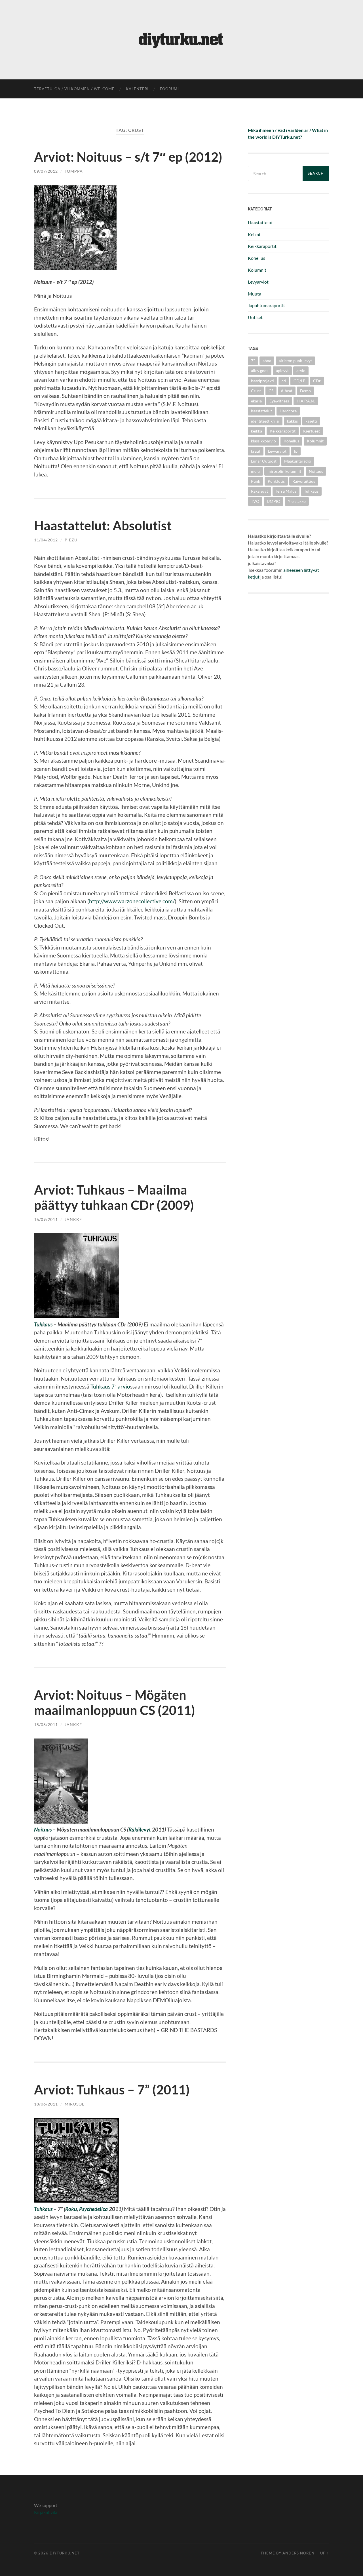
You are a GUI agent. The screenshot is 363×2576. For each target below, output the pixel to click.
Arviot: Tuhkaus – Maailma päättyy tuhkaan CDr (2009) (114, 1197)
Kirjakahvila (46, 2512)
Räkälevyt (140, 1829)
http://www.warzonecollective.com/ (132, 901)
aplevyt (282, 371)
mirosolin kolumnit (284, 471)
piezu (71, 540)
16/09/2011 (46, 1219)
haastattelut (261, 411)
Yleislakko (297, 501)
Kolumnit (257, 270)
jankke (73, 1219)
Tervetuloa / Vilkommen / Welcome (74, 89)
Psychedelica (93, 2209)
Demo (305, 391)
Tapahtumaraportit (266, 305)
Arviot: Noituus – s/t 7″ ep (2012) (128, 157)
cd (284, 381)
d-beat (287, 391)
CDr (317, 381)
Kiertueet (312, 431)
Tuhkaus (43, 1324)
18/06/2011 (46, 2104)
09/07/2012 (46, 171)
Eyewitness (279, 401)
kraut (256, 451)
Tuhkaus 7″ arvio (110, 1386)
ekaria (256, 401)
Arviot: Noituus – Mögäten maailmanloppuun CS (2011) (115, 1702)
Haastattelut (260, 222)
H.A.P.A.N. (306, 401)
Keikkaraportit (262, 246)
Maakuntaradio (298, 461)
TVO (255, 501)
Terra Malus (286, 491)
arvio (301, 371)
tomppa (74, 171)
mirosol (74, 2104)
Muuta (255, 294)
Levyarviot (258, 282)
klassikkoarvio (263, 441)
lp (296, 451)
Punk (256, 481)
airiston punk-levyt (295, 361)
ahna (267, 361)
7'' (253, 361)
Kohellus (257, 258)
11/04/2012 (46, 540)
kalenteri (137, 89)
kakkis (292, 421)
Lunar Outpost (264, 461)
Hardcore (288, 411)
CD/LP (299, 381)
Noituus (43, 1829)
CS (271, 391)
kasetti (311, 421)
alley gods (260, 371)
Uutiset (255, 317)
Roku (71, 2209)
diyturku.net (65, 2553)
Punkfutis (276, 481)
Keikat (254, 234)
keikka (257, 431)
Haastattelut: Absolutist (103, 526)
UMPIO (274, 501)
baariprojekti (262, 381)
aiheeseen (293, 570)
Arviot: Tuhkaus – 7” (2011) (112, 2090)
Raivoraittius (304, 481)
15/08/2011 (46, 1724)
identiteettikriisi (265, 421)
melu (255, 471)
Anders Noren (298, 2553)
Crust (256, 391)
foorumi (169, 89)
